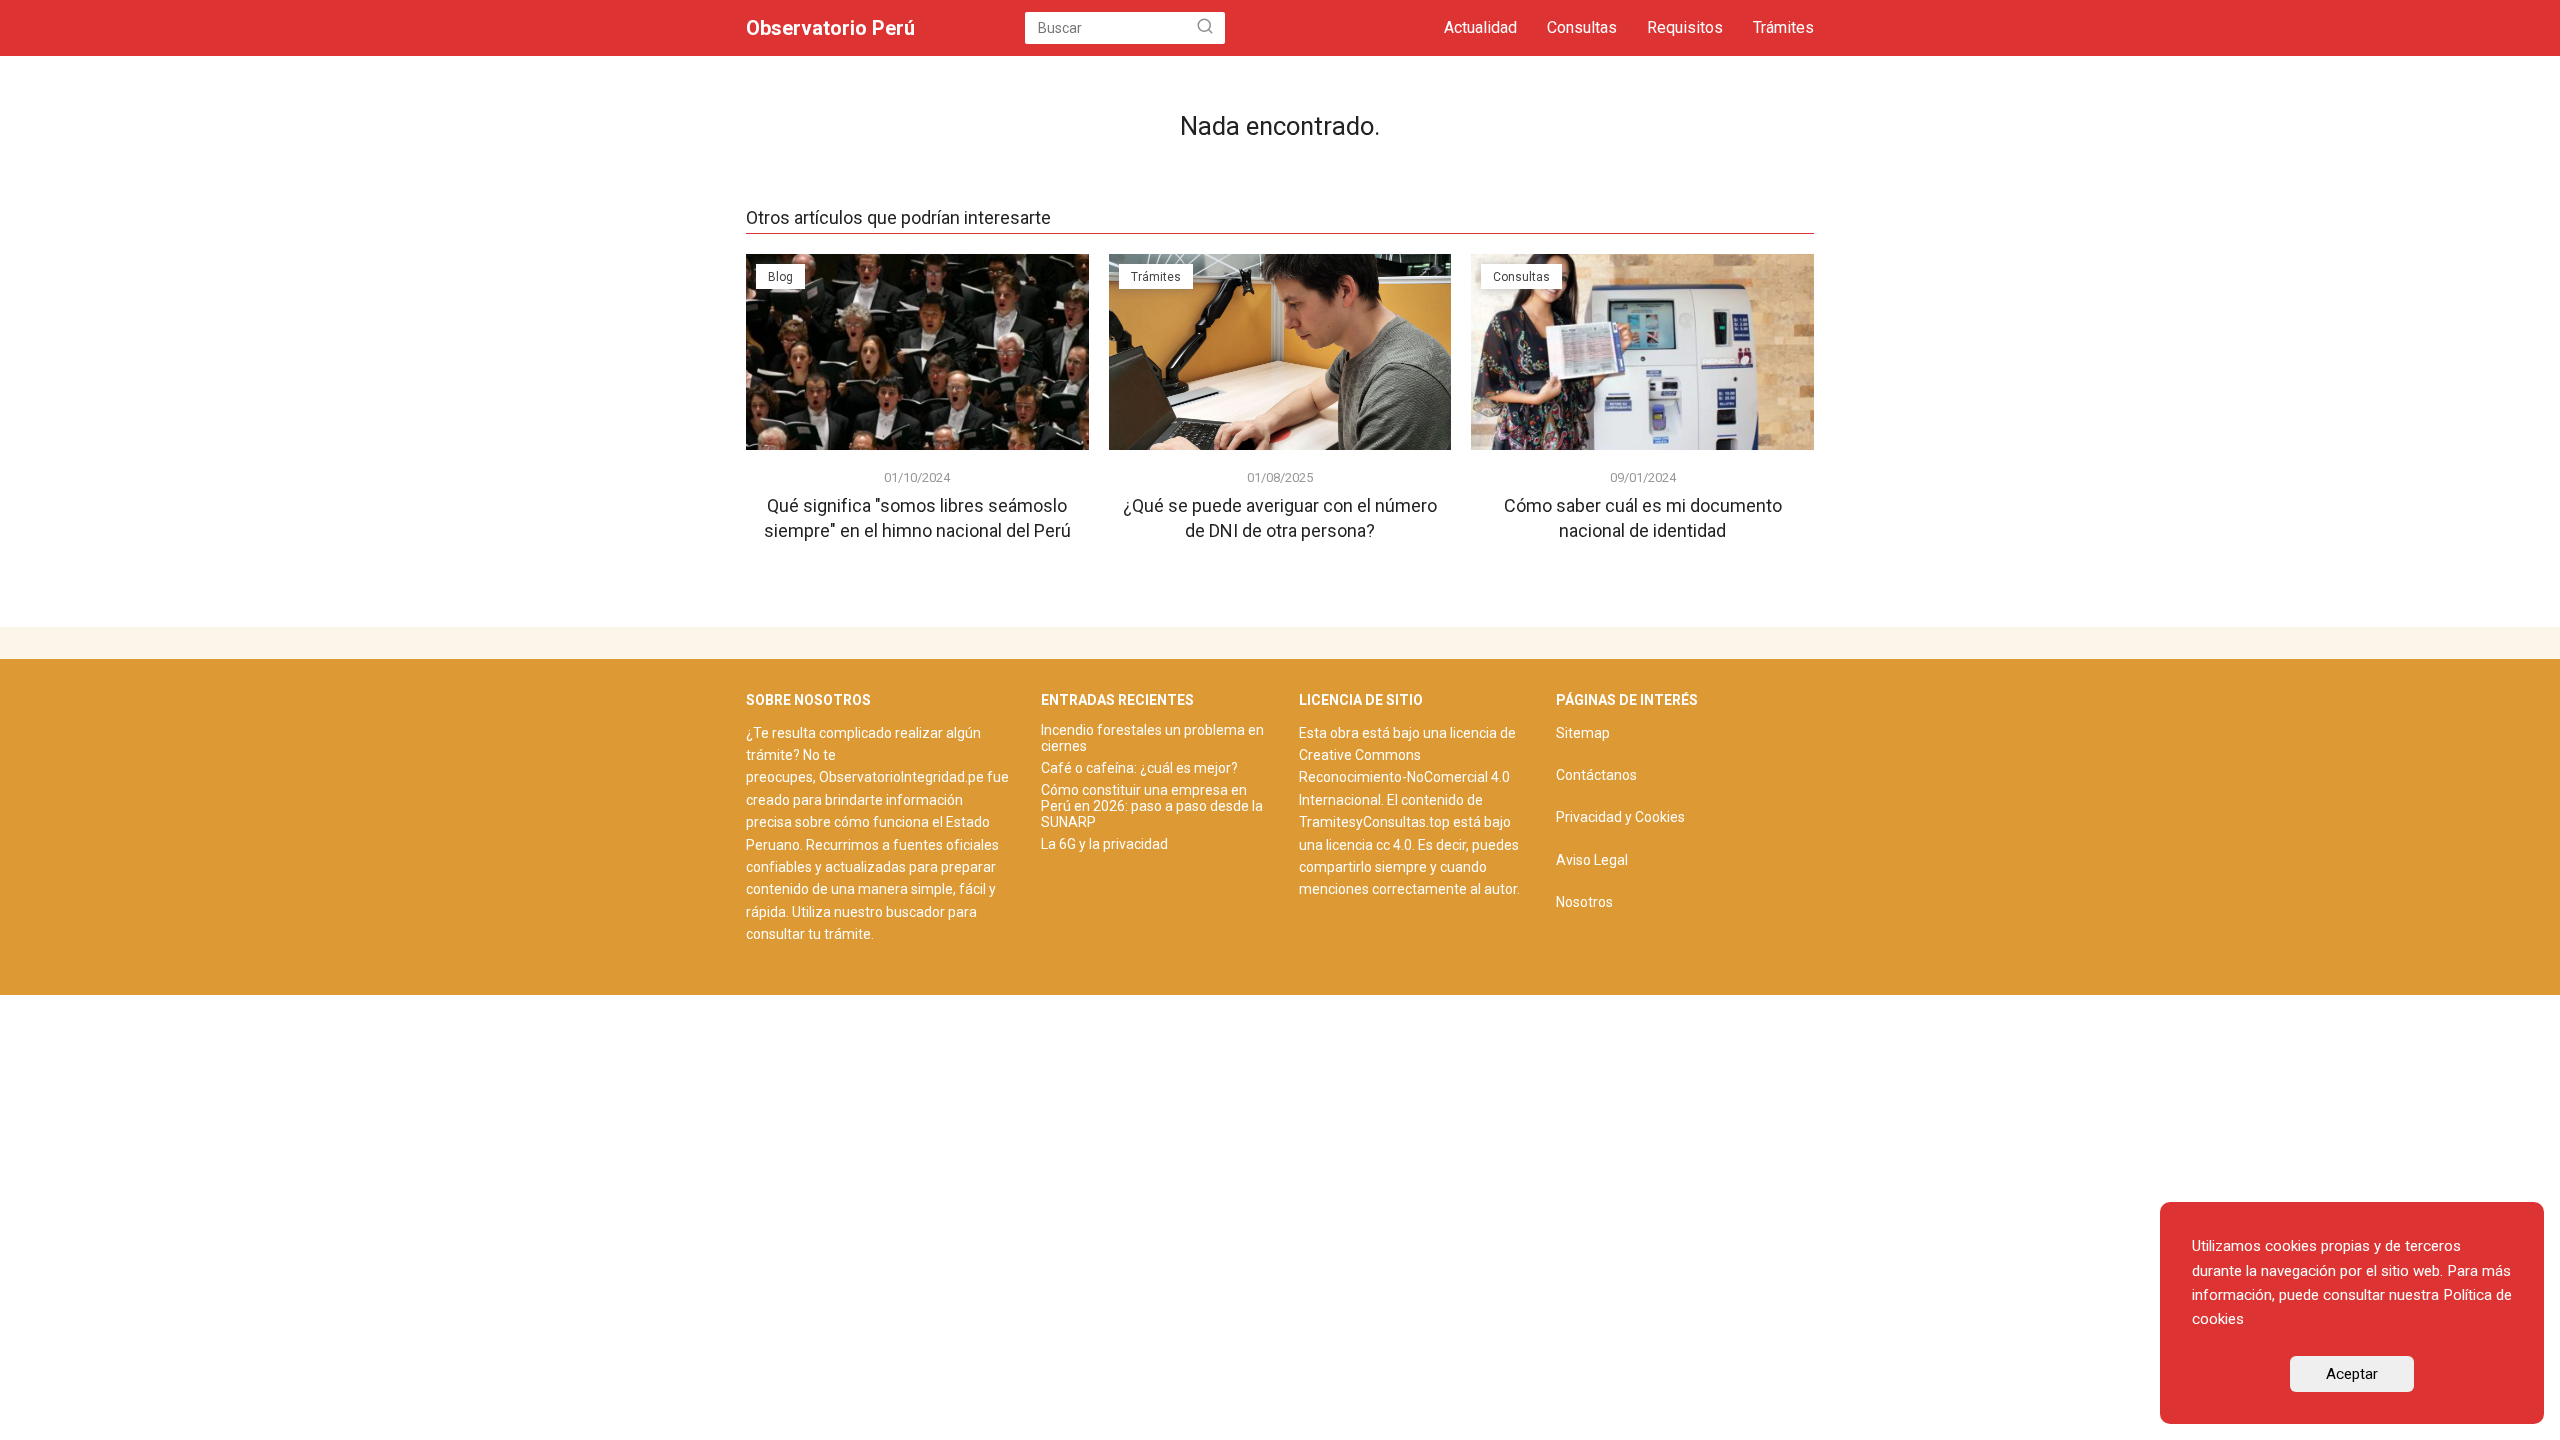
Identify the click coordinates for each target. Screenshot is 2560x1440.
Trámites (1783, 27)
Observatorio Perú (830, 28)
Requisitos (1685, 27)
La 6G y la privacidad (1104, 844)
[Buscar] (1205, 28)
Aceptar (2352, 1374)
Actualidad (1480, 27)
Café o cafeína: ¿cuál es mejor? (1139, 768)
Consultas (1582, 27)
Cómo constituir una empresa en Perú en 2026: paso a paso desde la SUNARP (1152, 806)
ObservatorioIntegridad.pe (901, 777)
